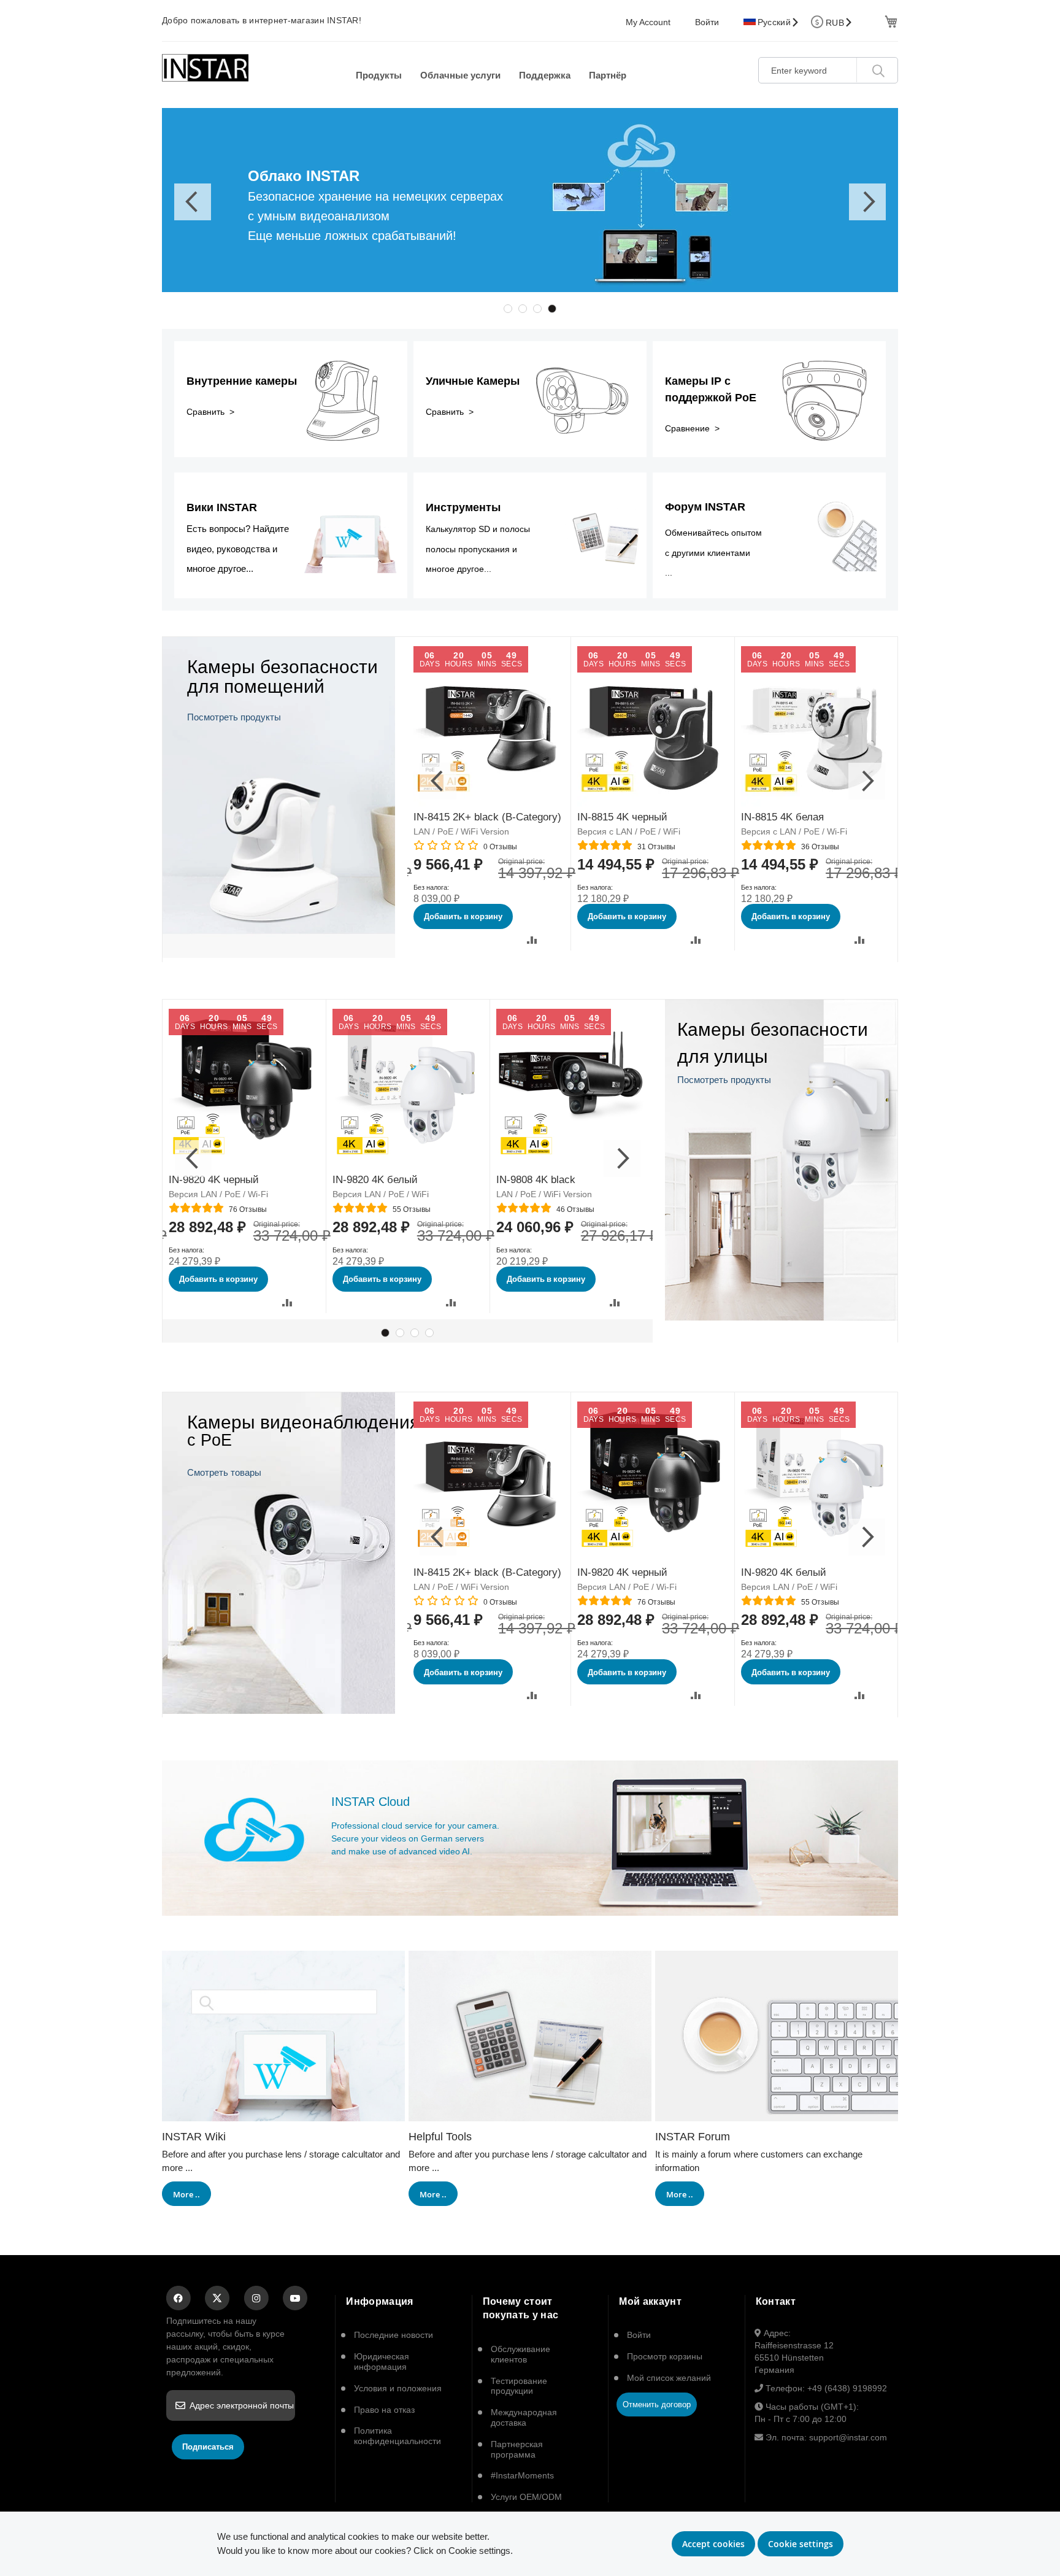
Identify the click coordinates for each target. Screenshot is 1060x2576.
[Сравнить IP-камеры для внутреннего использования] (279, 954)
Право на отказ (384, 2410)
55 (412, 1209)
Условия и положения (398, 2388)
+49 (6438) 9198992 (847, 2388)
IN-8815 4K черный (622, 817)
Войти (707, 22)
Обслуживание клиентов (520, 2354)
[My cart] (890, 21)
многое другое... (220, 569)
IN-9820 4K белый (375, 1180)
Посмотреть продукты (234, 717)
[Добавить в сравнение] (532, 940)
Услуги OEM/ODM (526, 2497)
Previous (193, 202)
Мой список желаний (669, 2378)
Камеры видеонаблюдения (303, 1422)
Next (867, 202)
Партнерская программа (517, 2449)
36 (820, 847)
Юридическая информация (382, 2362)
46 (575, 1209)
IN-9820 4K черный (214, 1180)
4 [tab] (552, 309)
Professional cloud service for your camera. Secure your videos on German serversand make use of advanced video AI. (415, 1838)
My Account (648, 22)
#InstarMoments (522, 2475)
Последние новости (394, 2335)
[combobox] (828, 70)
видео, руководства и (232, 549)
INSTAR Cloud (371, 1802)
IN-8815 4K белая (782, 817)
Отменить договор (657, 2404)
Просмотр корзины (665, 2356)
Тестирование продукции (519, 2386)
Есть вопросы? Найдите (238, 529)
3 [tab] (537, 309)
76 (248, 1209)
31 (656, 847)
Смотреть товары (224, 1472)
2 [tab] (523, 309)
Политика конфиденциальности (397, 2436)
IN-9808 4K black (536, 1180)
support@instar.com (848, 2437)
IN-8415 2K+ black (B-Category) (487, 817)
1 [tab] (508, 309)
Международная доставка (524, 2417)
